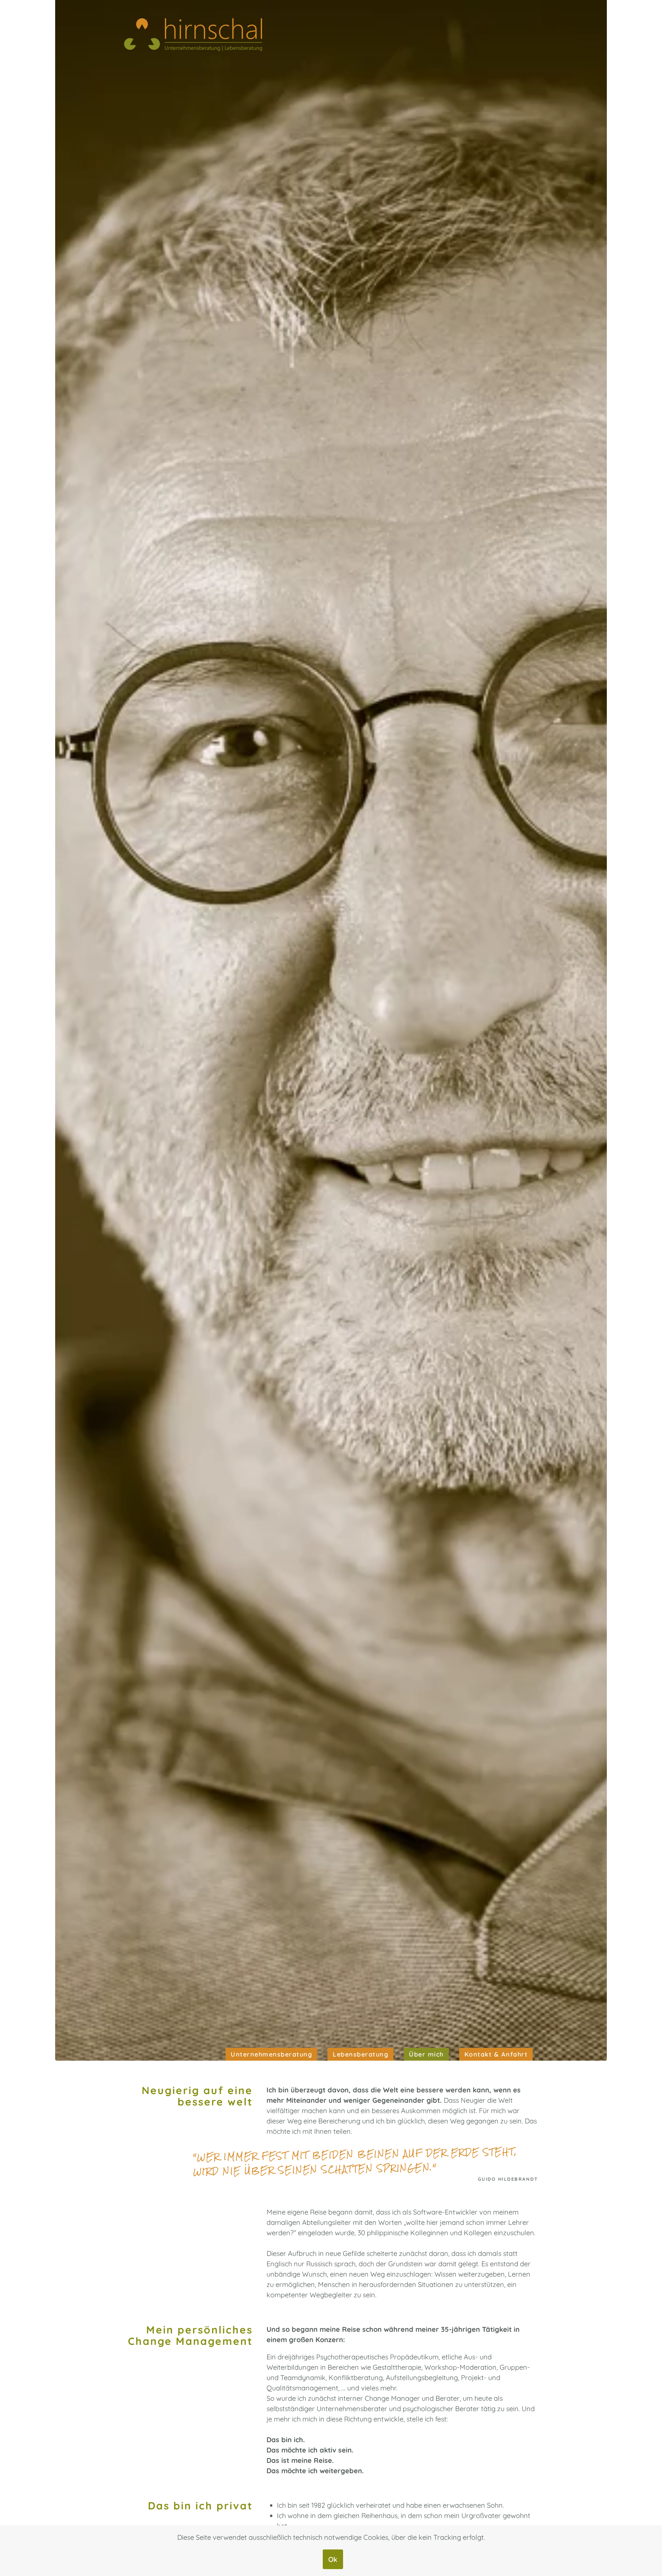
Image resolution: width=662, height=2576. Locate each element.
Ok (333, 2559)
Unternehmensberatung (271, 2054)
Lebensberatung (360, 2054)
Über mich (426, 2054)
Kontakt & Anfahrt (496, 2054)
